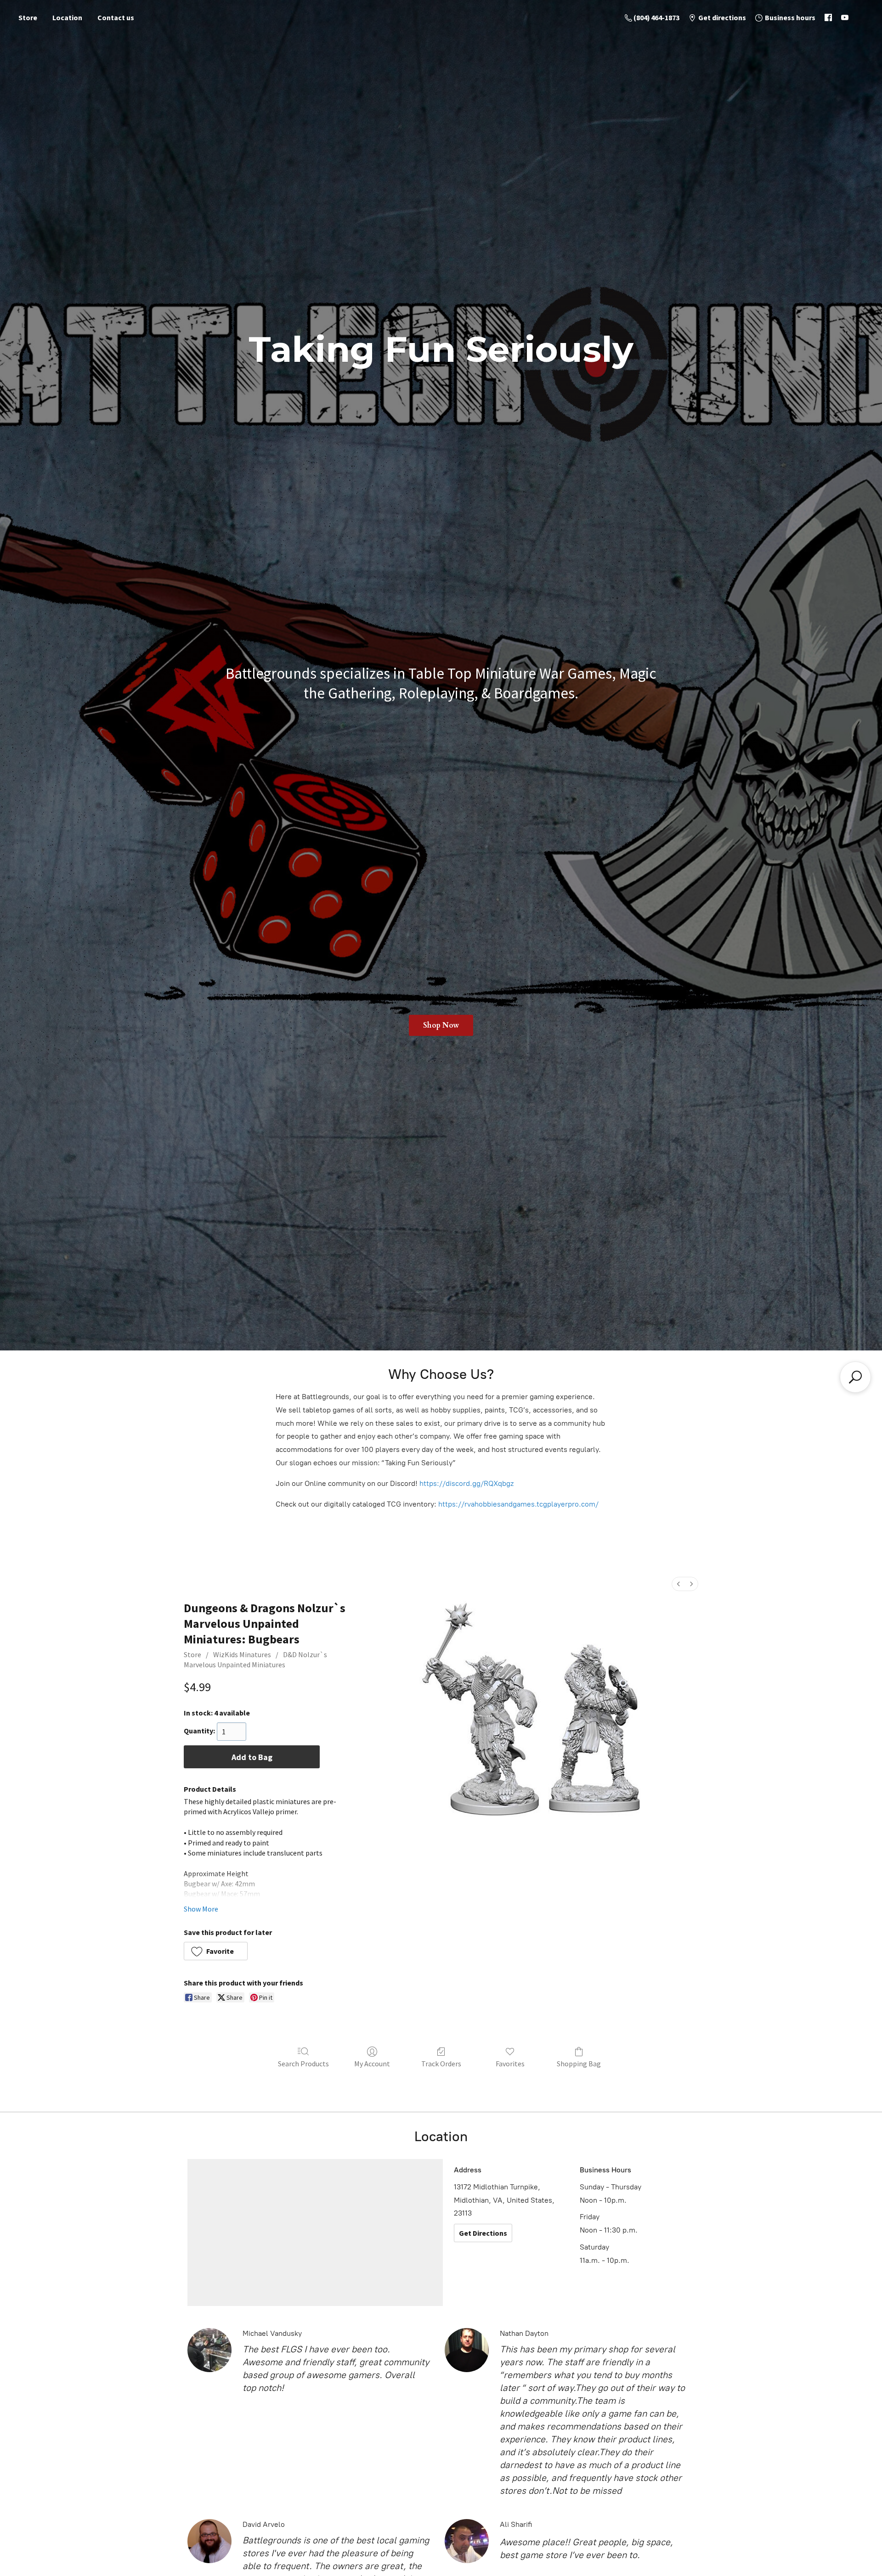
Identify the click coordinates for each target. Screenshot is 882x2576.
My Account (372, 2064)
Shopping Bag (579, 2064)
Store (28, 17)
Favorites (510, 2064)
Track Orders (441, 2064)
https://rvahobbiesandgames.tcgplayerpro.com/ (518, 1504)
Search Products (303, 2064)
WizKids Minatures (242, 1654)
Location (67, 17)
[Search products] (855, 1377)
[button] (216, 1951)
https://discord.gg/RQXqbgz (466, 1483)
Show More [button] (201, 1909)
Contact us (116, 17)
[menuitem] (678, 1584)
